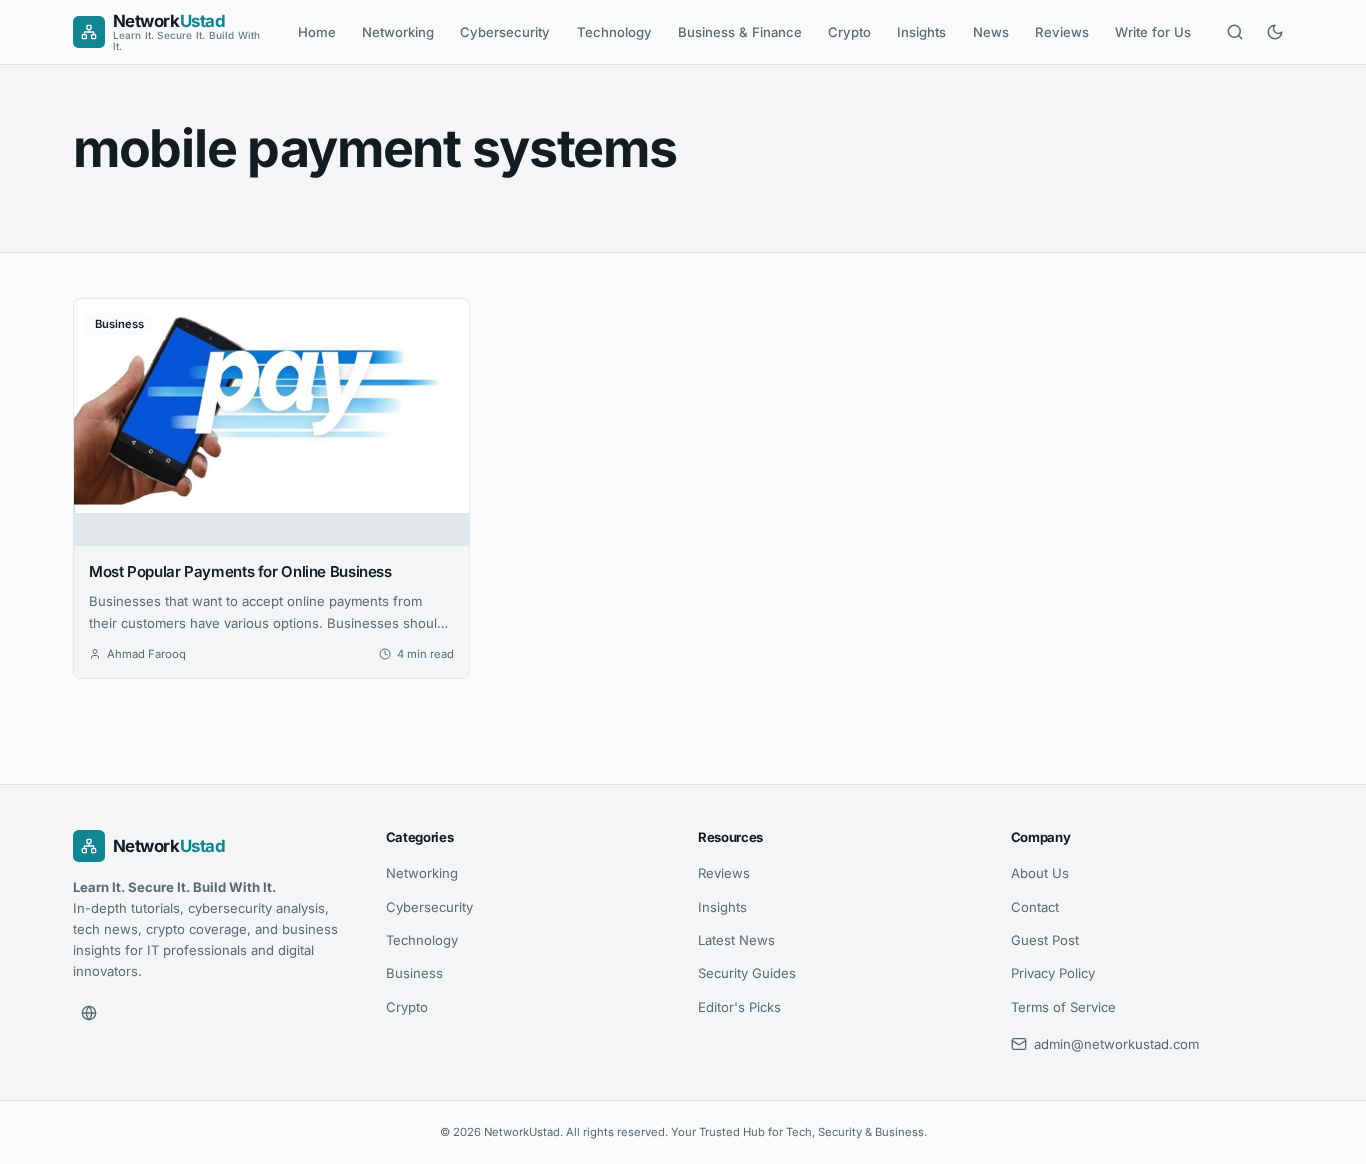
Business (414, 973)
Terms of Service (1063, 1007)
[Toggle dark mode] (1275, 32)
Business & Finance (740, 32)
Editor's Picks (739, 1007)
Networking (398, 32)
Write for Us (1153, 32)
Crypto (849, 32)
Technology (614, 32)
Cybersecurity (505, 32)
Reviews (1062, 32)
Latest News (736, 940)
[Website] (89, 1013)
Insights (921, 32)
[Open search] (1235, 32)
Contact (1035, 907)
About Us (1040, 873)
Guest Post (1045, 940)
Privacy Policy (1053, 973)
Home (317, 32)
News (991, 32)
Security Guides (747, 973)
